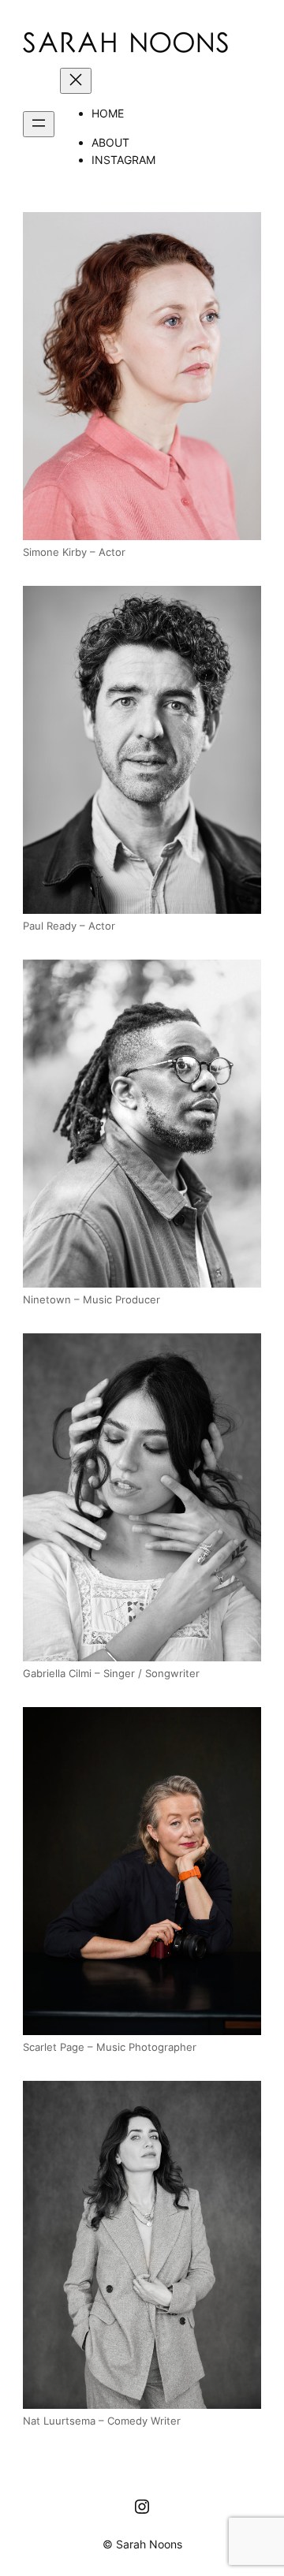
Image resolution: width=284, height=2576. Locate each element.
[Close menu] (76, 81)
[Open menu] (39, 124)
